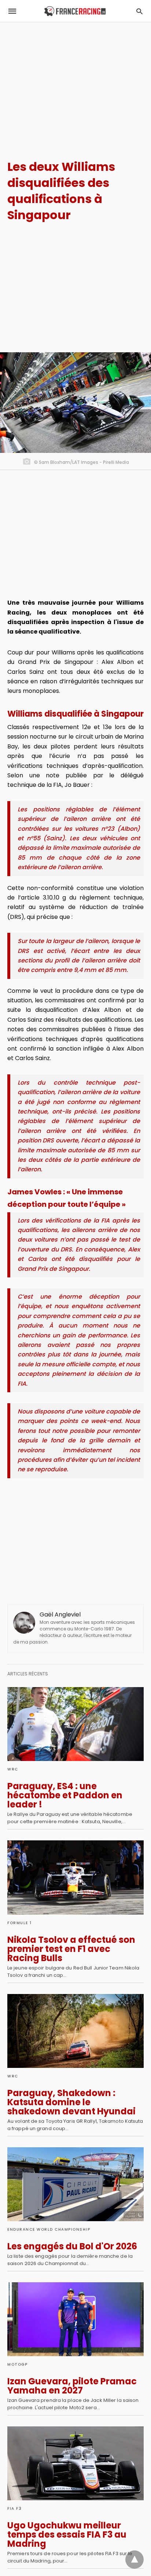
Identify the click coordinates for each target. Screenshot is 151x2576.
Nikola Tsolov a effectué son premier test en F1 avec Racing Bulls (71, 1949)
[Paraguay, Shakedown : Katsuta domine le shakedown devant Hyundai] (75, 2031)
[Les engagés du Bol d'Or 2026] (75, 2184)
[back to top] (135, 2560)
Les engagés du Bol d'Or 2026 (72, 2246)
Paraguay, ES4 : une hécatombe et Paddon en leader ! (65, 1795)
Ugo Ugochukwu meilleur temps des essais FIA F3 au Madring (67, 2534)
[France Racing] (75, 11)
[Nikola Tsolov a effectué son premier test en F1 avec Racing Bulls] (75, 1877)
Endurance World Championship (49, 2229)
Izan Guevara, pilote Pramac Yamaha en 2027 (72, 2386)
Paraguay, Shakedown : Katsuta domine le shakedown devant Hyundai (71, 2102)
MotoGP (17, 2364)
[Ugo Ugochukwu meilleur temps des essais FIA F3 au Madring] (75, 2463)
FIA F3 (14, 2509)
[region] (75, 85)
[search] (139, 11)
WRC (13, 1769)
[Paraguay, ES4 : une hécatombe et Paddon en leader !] (75, 1724)
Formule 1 (20, 1923)
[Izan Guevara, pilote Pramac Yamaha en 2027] (75, 2319)
